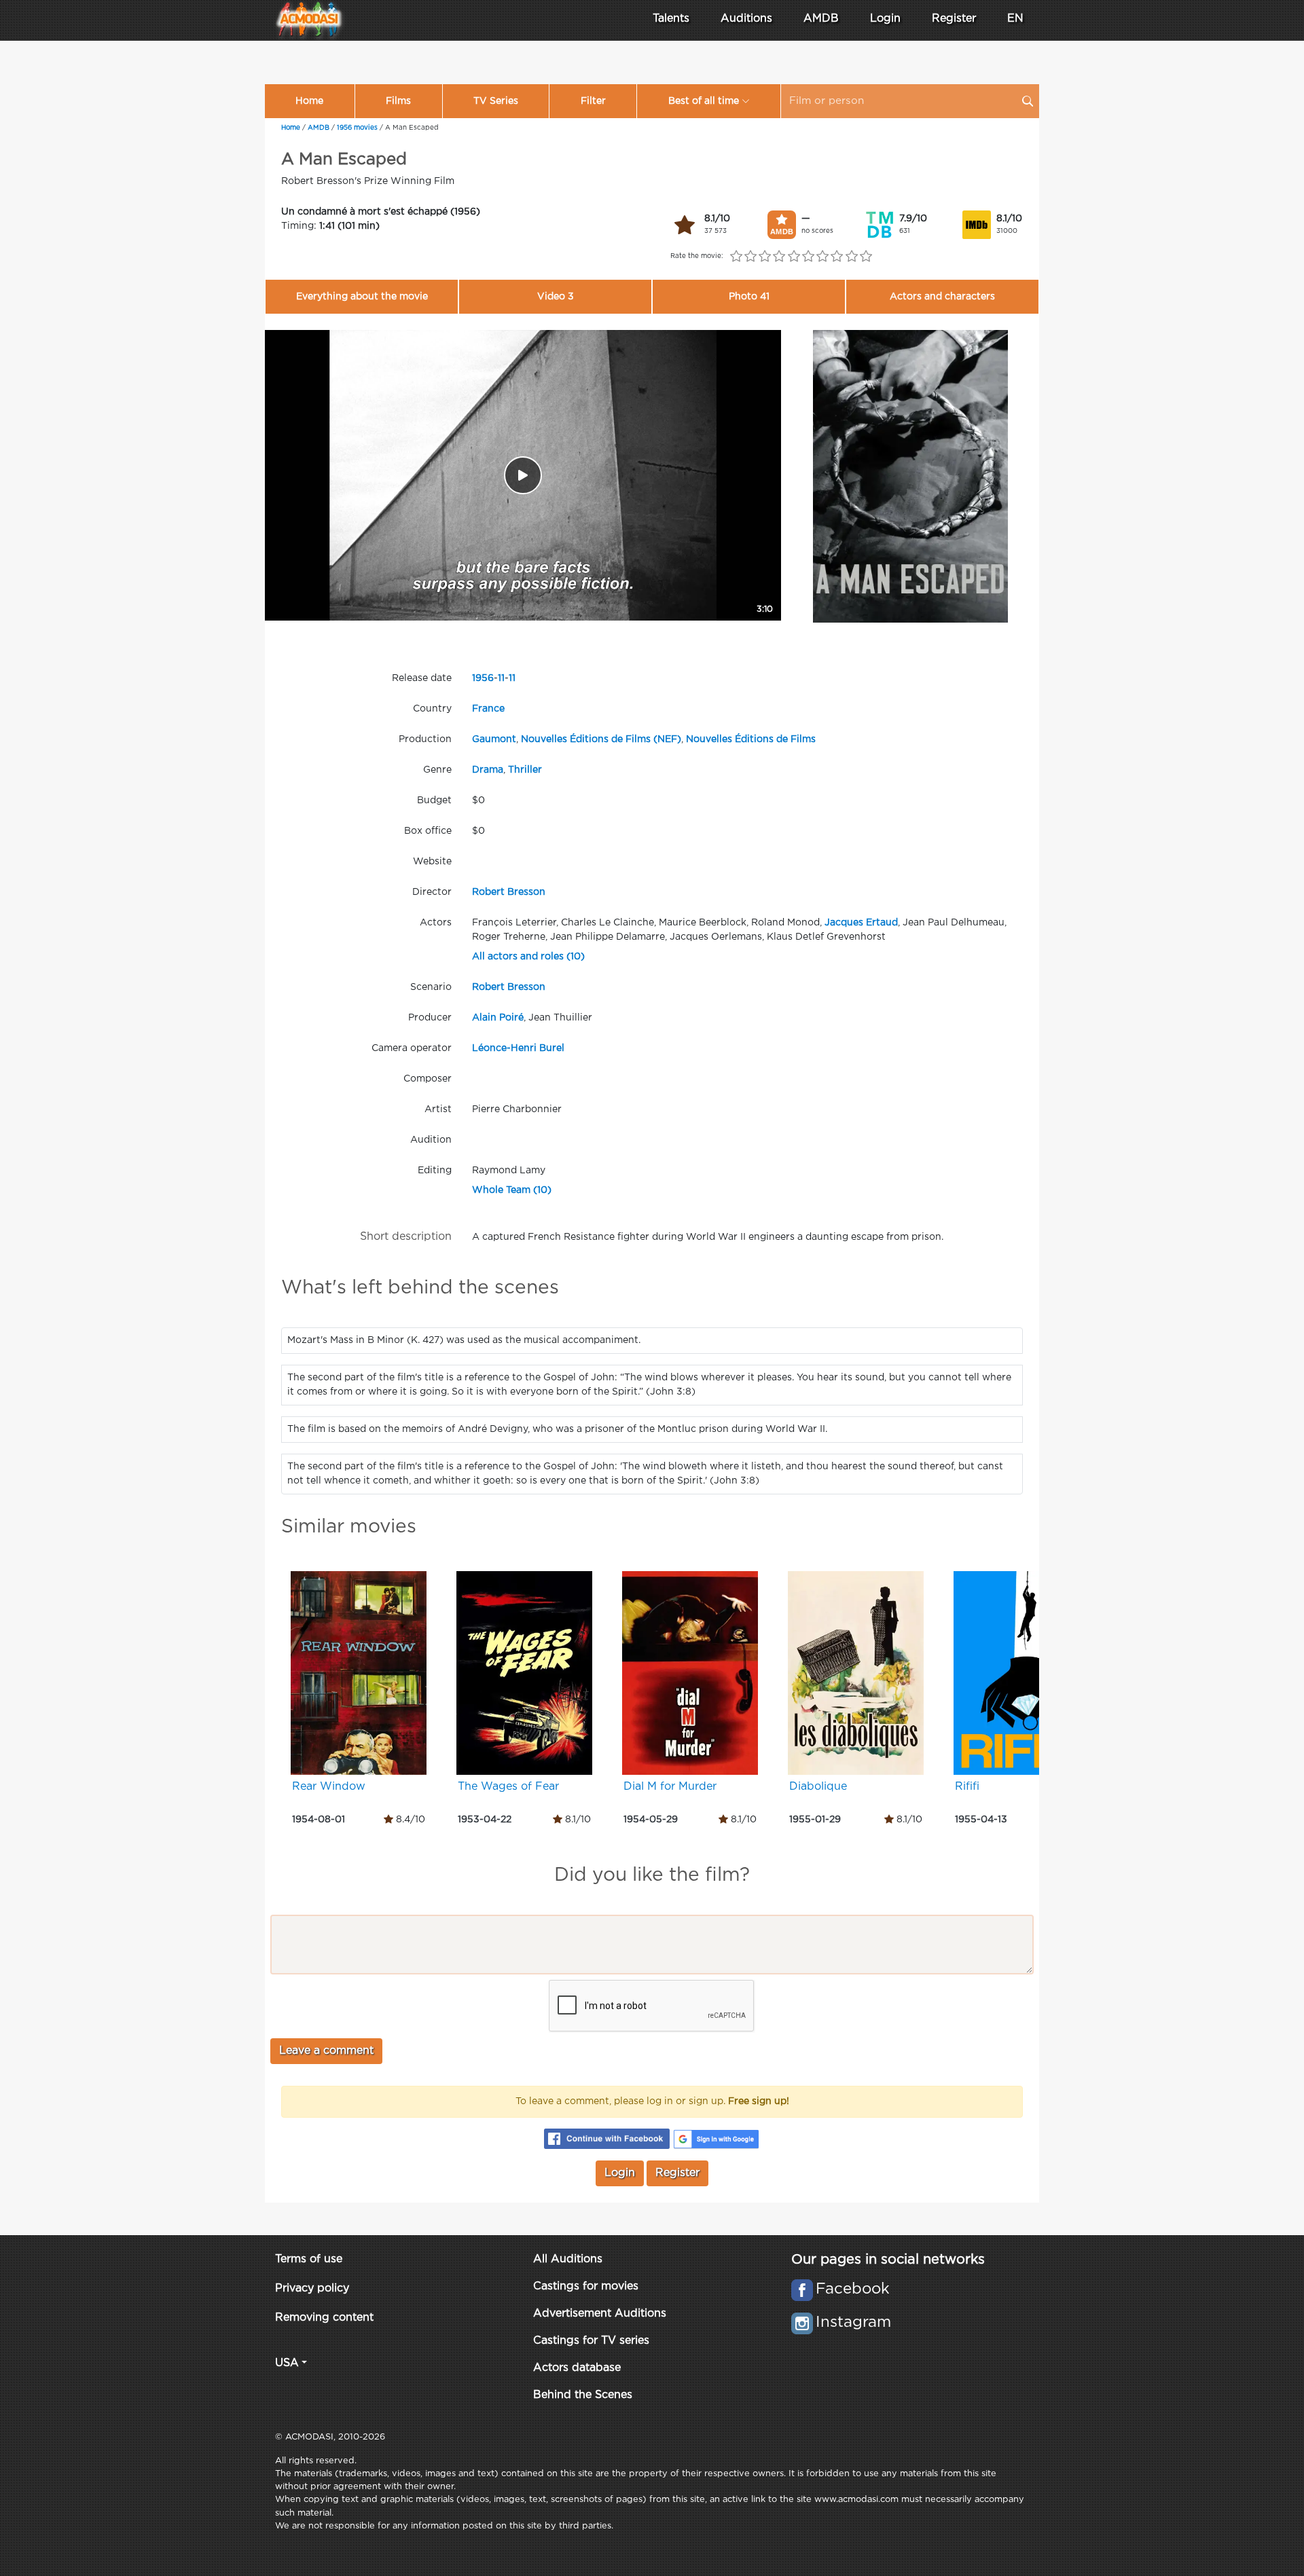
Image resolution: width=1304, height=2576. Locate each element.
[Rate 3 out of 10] (765, 257)
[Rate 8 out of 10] (837, 257)
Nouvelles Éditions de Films (751, 739)
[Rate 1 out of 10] (736, 257)
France (488, 709)
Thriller (525, 770)
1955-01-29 (815, 1820)
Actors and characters (942, 297)
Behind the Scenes (583, 2395)
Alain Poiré (498, 1018)
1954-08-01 (319, 1820)
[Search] (1028, 101)
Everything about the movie (362, 297)
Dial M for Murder (670, 1787)
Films (398, 101)
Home (309, 101)
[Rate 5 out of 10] (794, 257)
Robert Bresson (509, 892)
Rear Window (329, 1787)
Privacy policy (312, 2288)
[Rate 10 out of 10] (866, 257)
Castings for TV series (591, 2341)
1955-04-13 (981, 1820)
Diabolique (818, 1787)
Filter (593, 101)
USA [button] (287, 2363)
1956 (483, 678)
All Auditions (568, 2259)
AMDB (821, 19)
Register (954, 19)
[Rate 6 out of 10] (808, 257)
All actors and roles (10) (528, 957)
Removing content (324, 2318)
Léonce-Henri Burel (518, 1048)
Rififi (967, 1787)
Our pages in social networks (888, 2260)
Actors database (577, 2368)
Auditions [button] (746, 19)
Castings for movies (586, 2286)
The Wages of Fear (508, 1787)
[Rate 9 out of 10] (851, 257)
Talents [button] (671, 19)
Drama (488, 770)
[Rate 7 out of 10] (823, 257)
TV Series (496, 101)
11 (501, 678)
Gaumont (494, 739)
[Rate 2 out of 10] (750, 257)
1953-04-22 (485, 1820)
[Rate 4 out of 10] (779, 257)
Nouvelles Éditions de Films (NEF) (601, 739)
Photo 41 (749, 297)
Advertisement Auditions (600, 2314)
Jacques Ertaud (861, 923)
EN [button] (1015, 19)
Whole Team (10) (512, 1190)
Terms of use (309, 2259)
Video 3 (556, 297)
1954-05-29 (651, 1820)
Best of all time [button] (704, 101)
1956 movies (357, 128)
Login (885, 19)
